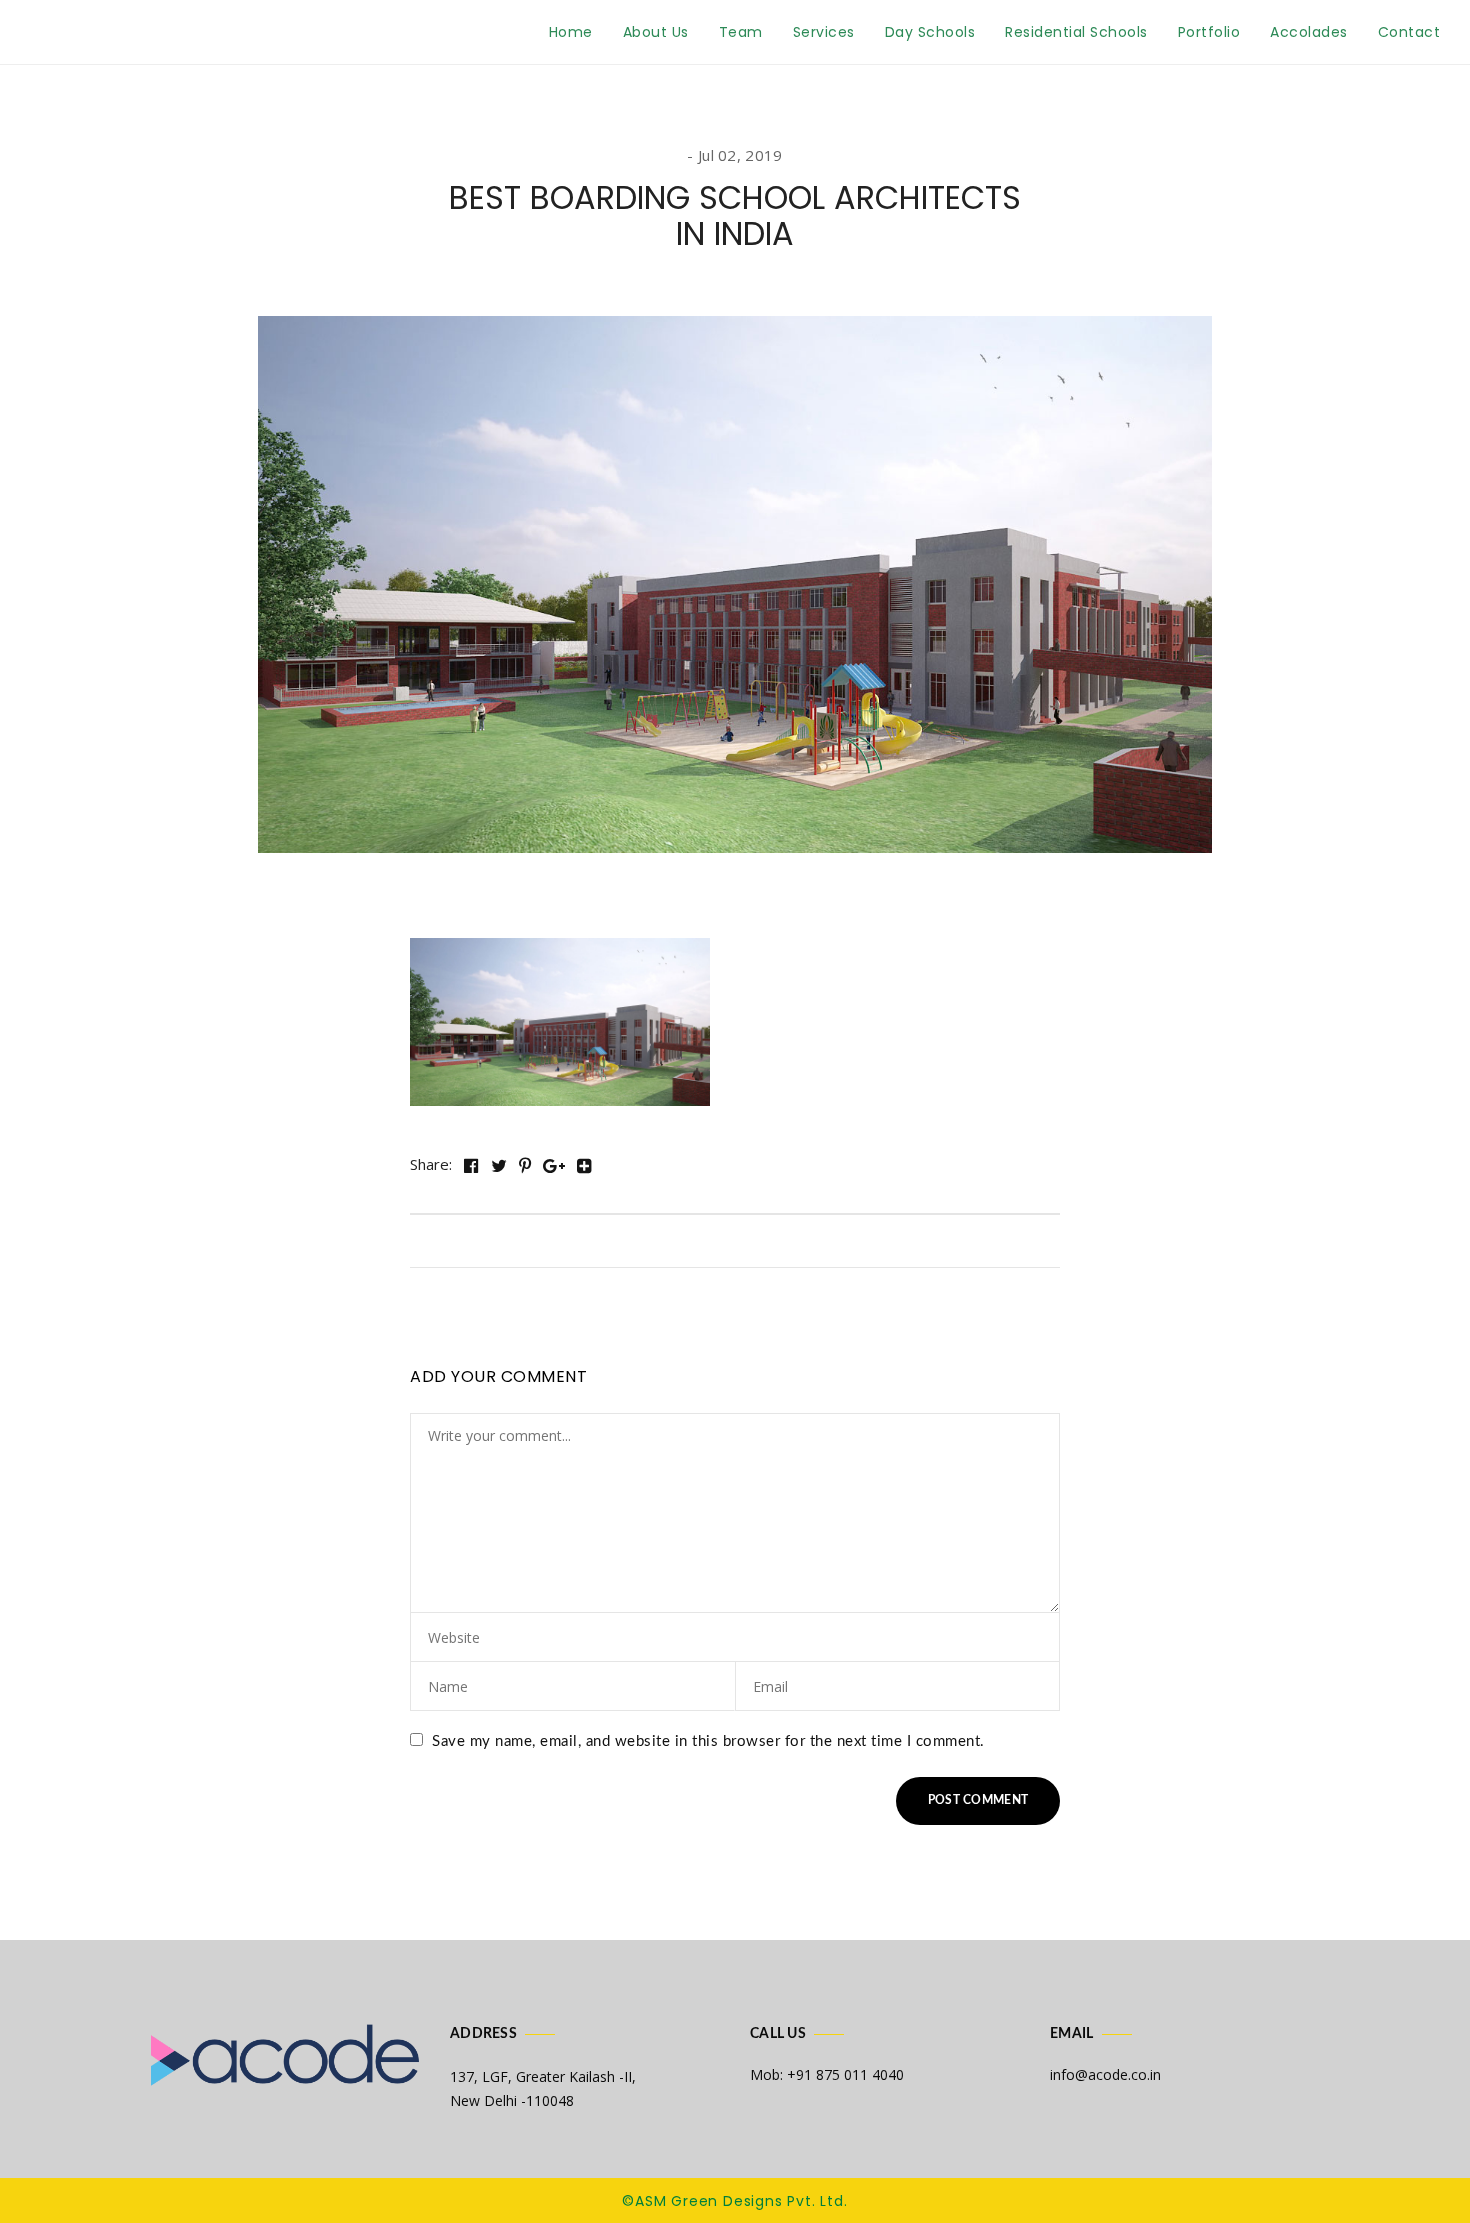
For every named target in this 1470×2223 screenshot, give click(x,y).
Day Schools (930, 32)
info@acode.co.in (1105, 2074)
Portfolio (1209, 32)
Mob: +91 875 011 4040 (827, 2074)
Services (824, 32)
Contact (1409, 32)
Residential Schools (1076, 32)
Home (571, 32)
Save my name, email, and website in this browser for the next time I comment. (708, 1741)
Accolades (1309, 32)
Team (741, 32)
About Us (656, 32)
